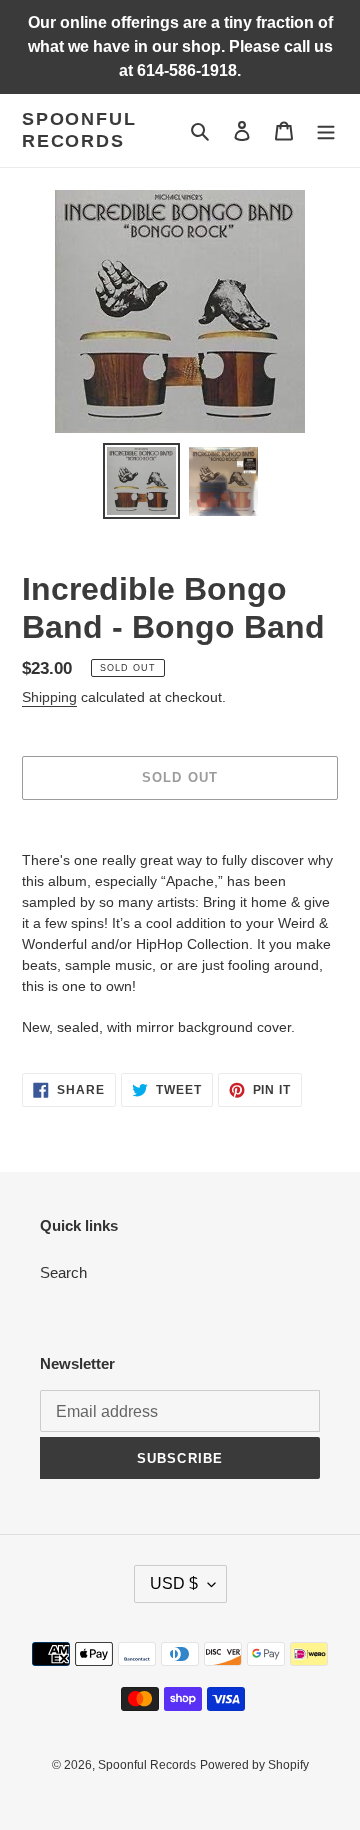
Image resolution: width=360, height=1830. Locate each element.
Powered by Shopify (254, 1765)
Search (63, 1272)
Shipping (49, 697)
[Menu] (326, 130)
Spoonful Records (79, 130)
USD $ (174, 1583)
